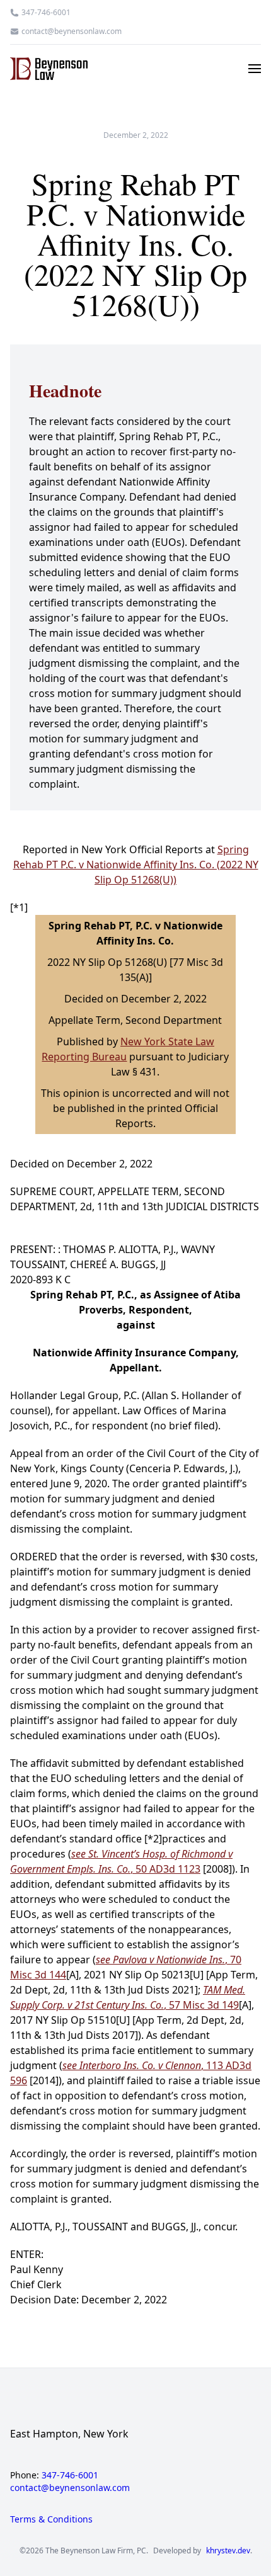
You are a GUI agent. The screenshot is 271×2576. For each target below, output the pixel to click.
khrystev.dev (228, 2551)
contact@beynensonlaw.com (72, 31)
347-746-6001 (46, 13)
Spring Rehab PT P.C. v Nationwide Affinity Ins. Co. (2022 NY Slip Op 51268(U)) (136, 865)
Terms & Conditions (51, 2519)
